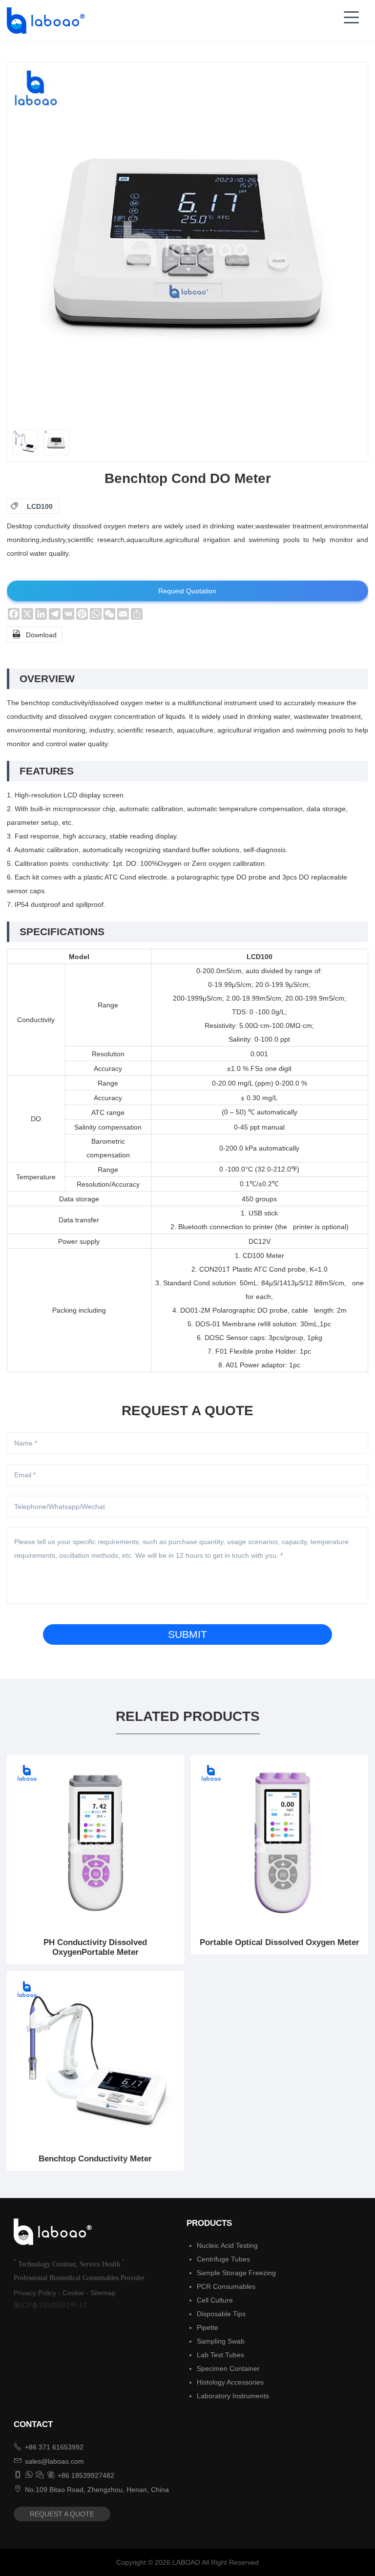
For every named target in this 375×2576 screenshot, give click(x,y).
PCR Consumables (226, 2286)
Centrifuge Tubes (223, 2259)
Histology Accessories (230, 2382)
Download (34, 634)
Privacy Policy (35, 2293)
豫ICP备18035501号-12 (50, 2305)
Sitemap (103, 2293)
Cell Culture (215, 2300)
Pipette (208, 2327)
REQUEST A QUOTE (62, 2514)
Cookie (73, 2293)
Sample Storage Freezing (236, 2273)
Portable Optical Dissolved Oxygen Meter (280, 1942)
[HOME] (43, 21)
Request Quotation (187, 591)
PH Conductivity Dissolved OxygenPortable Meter (95, 1947)
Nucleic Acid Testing (227, 2245)
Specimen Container (228, 2368)
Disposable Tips (221, 2314)
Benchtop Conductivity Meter (95, 2159)
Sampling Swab (221, 2341)
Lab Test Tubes (220, 2355)
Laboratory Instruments (233, 2396)
